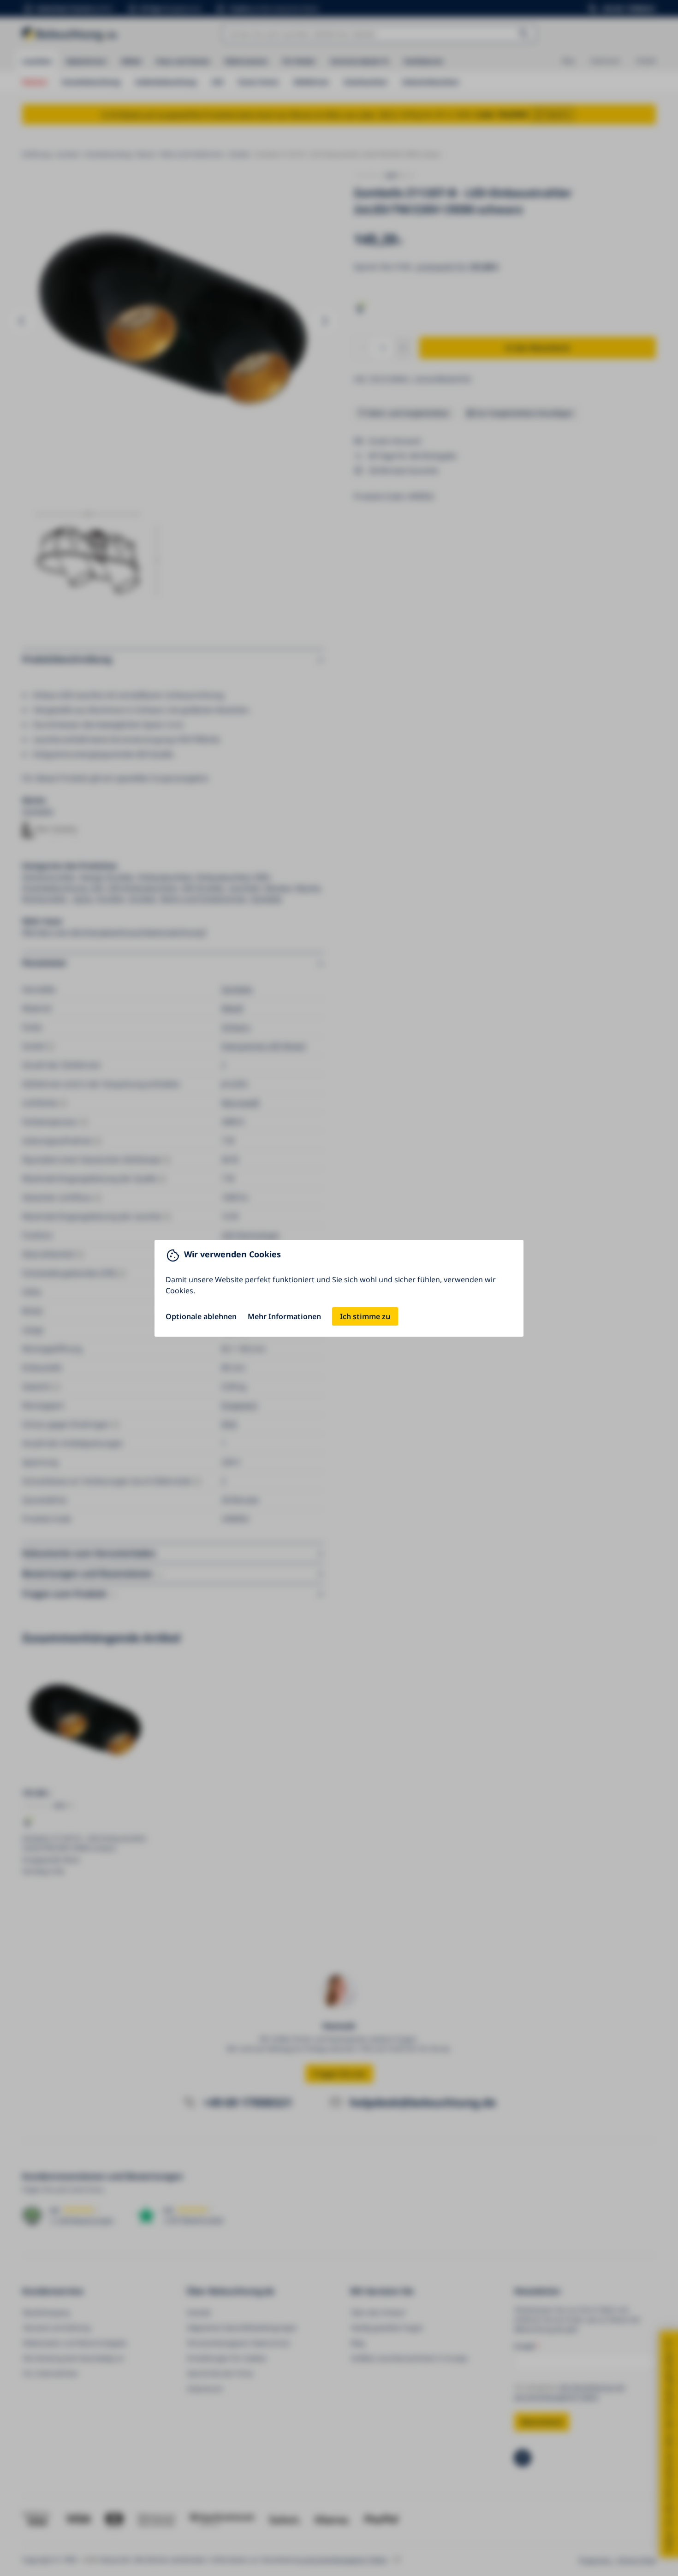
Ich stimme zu (365, 1316)
